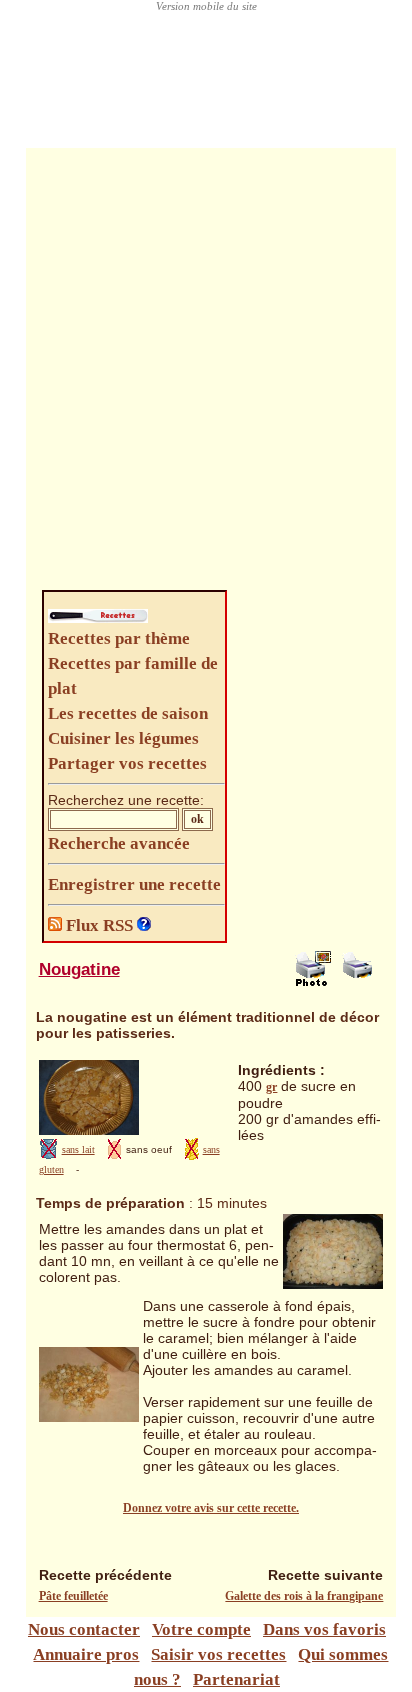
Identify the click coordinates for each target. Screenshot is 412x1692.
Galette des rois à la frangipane (304, 1596)
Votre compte (201, 1629)
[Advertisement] (206, 374)
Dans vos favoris (324, 1629)
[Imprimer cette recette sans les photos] (360, 982)
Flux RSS (99, 925)
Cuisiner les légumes (123, 738)
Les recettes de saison (128, 713)
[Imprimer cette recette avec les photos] (313, 982)
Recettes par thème (119, 638)
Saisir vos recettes (218, 1654)
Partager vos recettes (127, 763)
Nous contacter (84, 1629)
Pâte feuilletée (73, 1596)
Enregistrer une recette (134, 884)
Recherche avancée (119, 843)
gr (271, 1087)
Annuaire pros (86, 1654)
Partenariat (236, 1679)
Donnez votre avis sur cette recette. (211, 1508)
